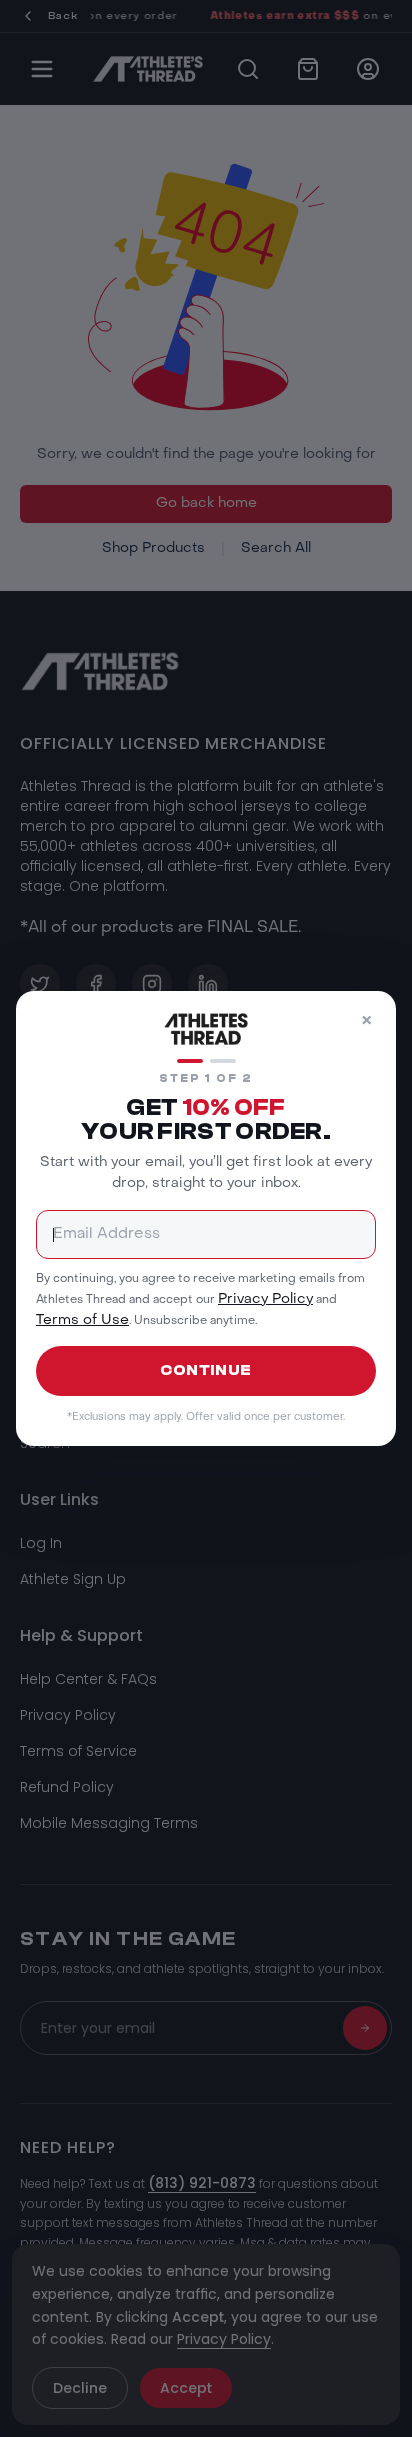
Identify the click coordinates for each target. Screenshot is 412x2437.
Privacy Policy (265, 1298)
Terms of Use (82, 1320)
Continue (206, 1370)
